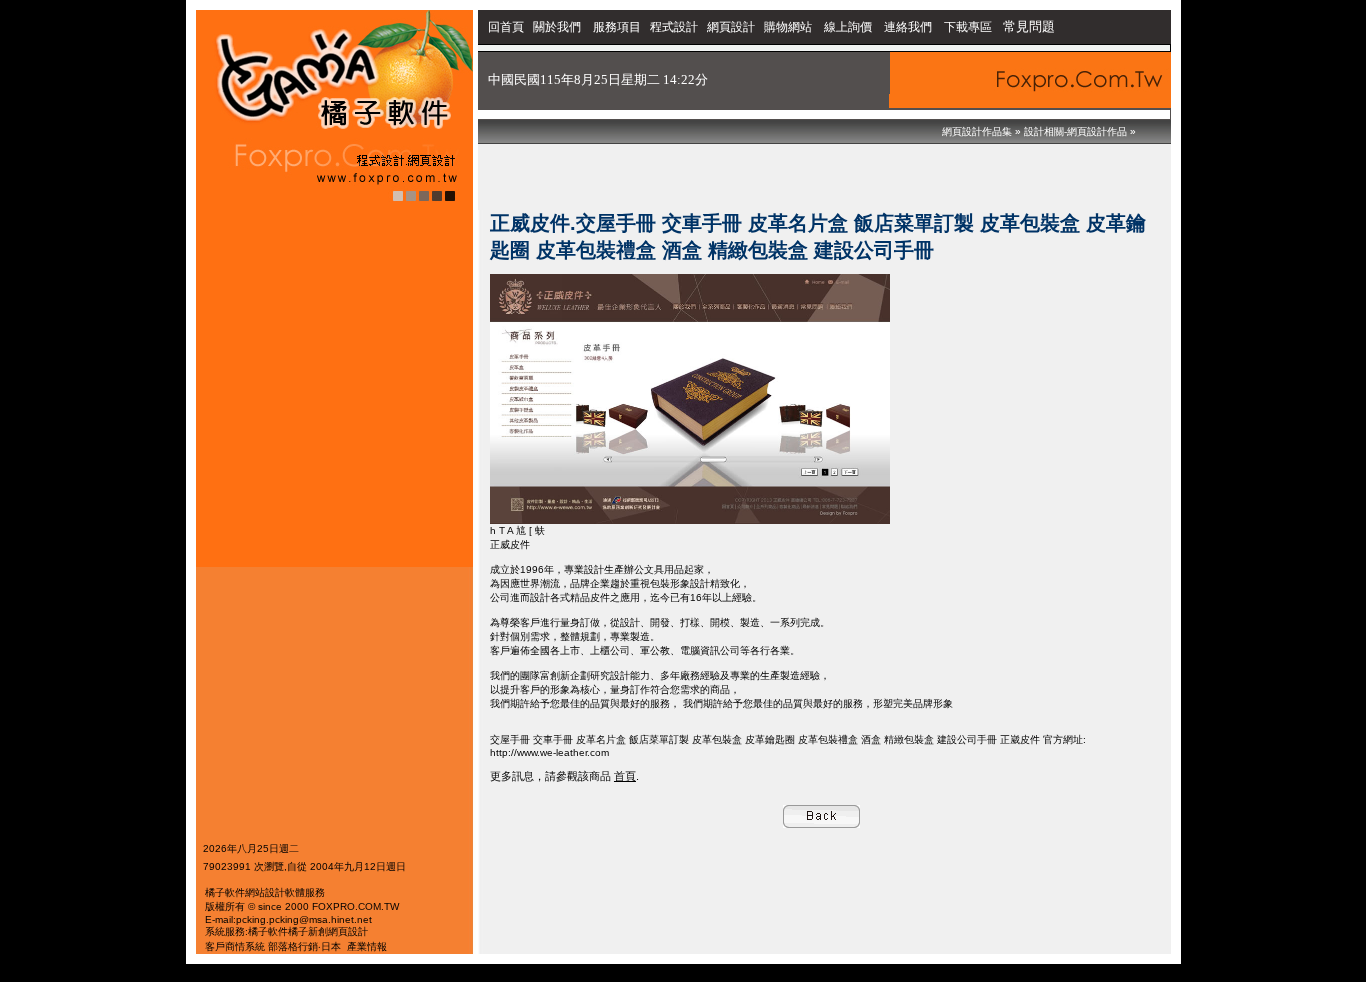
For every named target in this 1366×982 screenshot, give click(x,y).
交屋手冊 (510, 739)
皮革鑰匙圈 (770, 739)
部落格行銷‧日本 (304, 946)
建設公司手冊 (967, 739)
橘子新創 (308, 931)
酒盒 (871, 739)
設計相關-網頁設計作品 (1075, 131)
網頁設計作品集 (977, 131)
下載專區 (969, 27)
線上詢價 (848, 27)
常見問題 (1029, 26)
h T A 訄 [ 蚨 (517, 530)
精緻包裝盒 (909, 739)
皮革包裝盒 (717, 739)
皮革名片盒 (601, 739)
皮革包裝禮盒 (828, 739)
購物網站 (788, 27)
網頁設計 (731, 27)
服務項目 (617, 27)
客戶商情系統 (235, 946)
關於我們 (558, 27)
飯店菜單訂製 (659, 739)
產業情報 (367, 946)
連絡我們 (908, 27)
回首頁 (506, 27)
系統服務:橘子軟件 (246, 931)
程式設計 (674, 27)
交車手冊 (553, 739)
